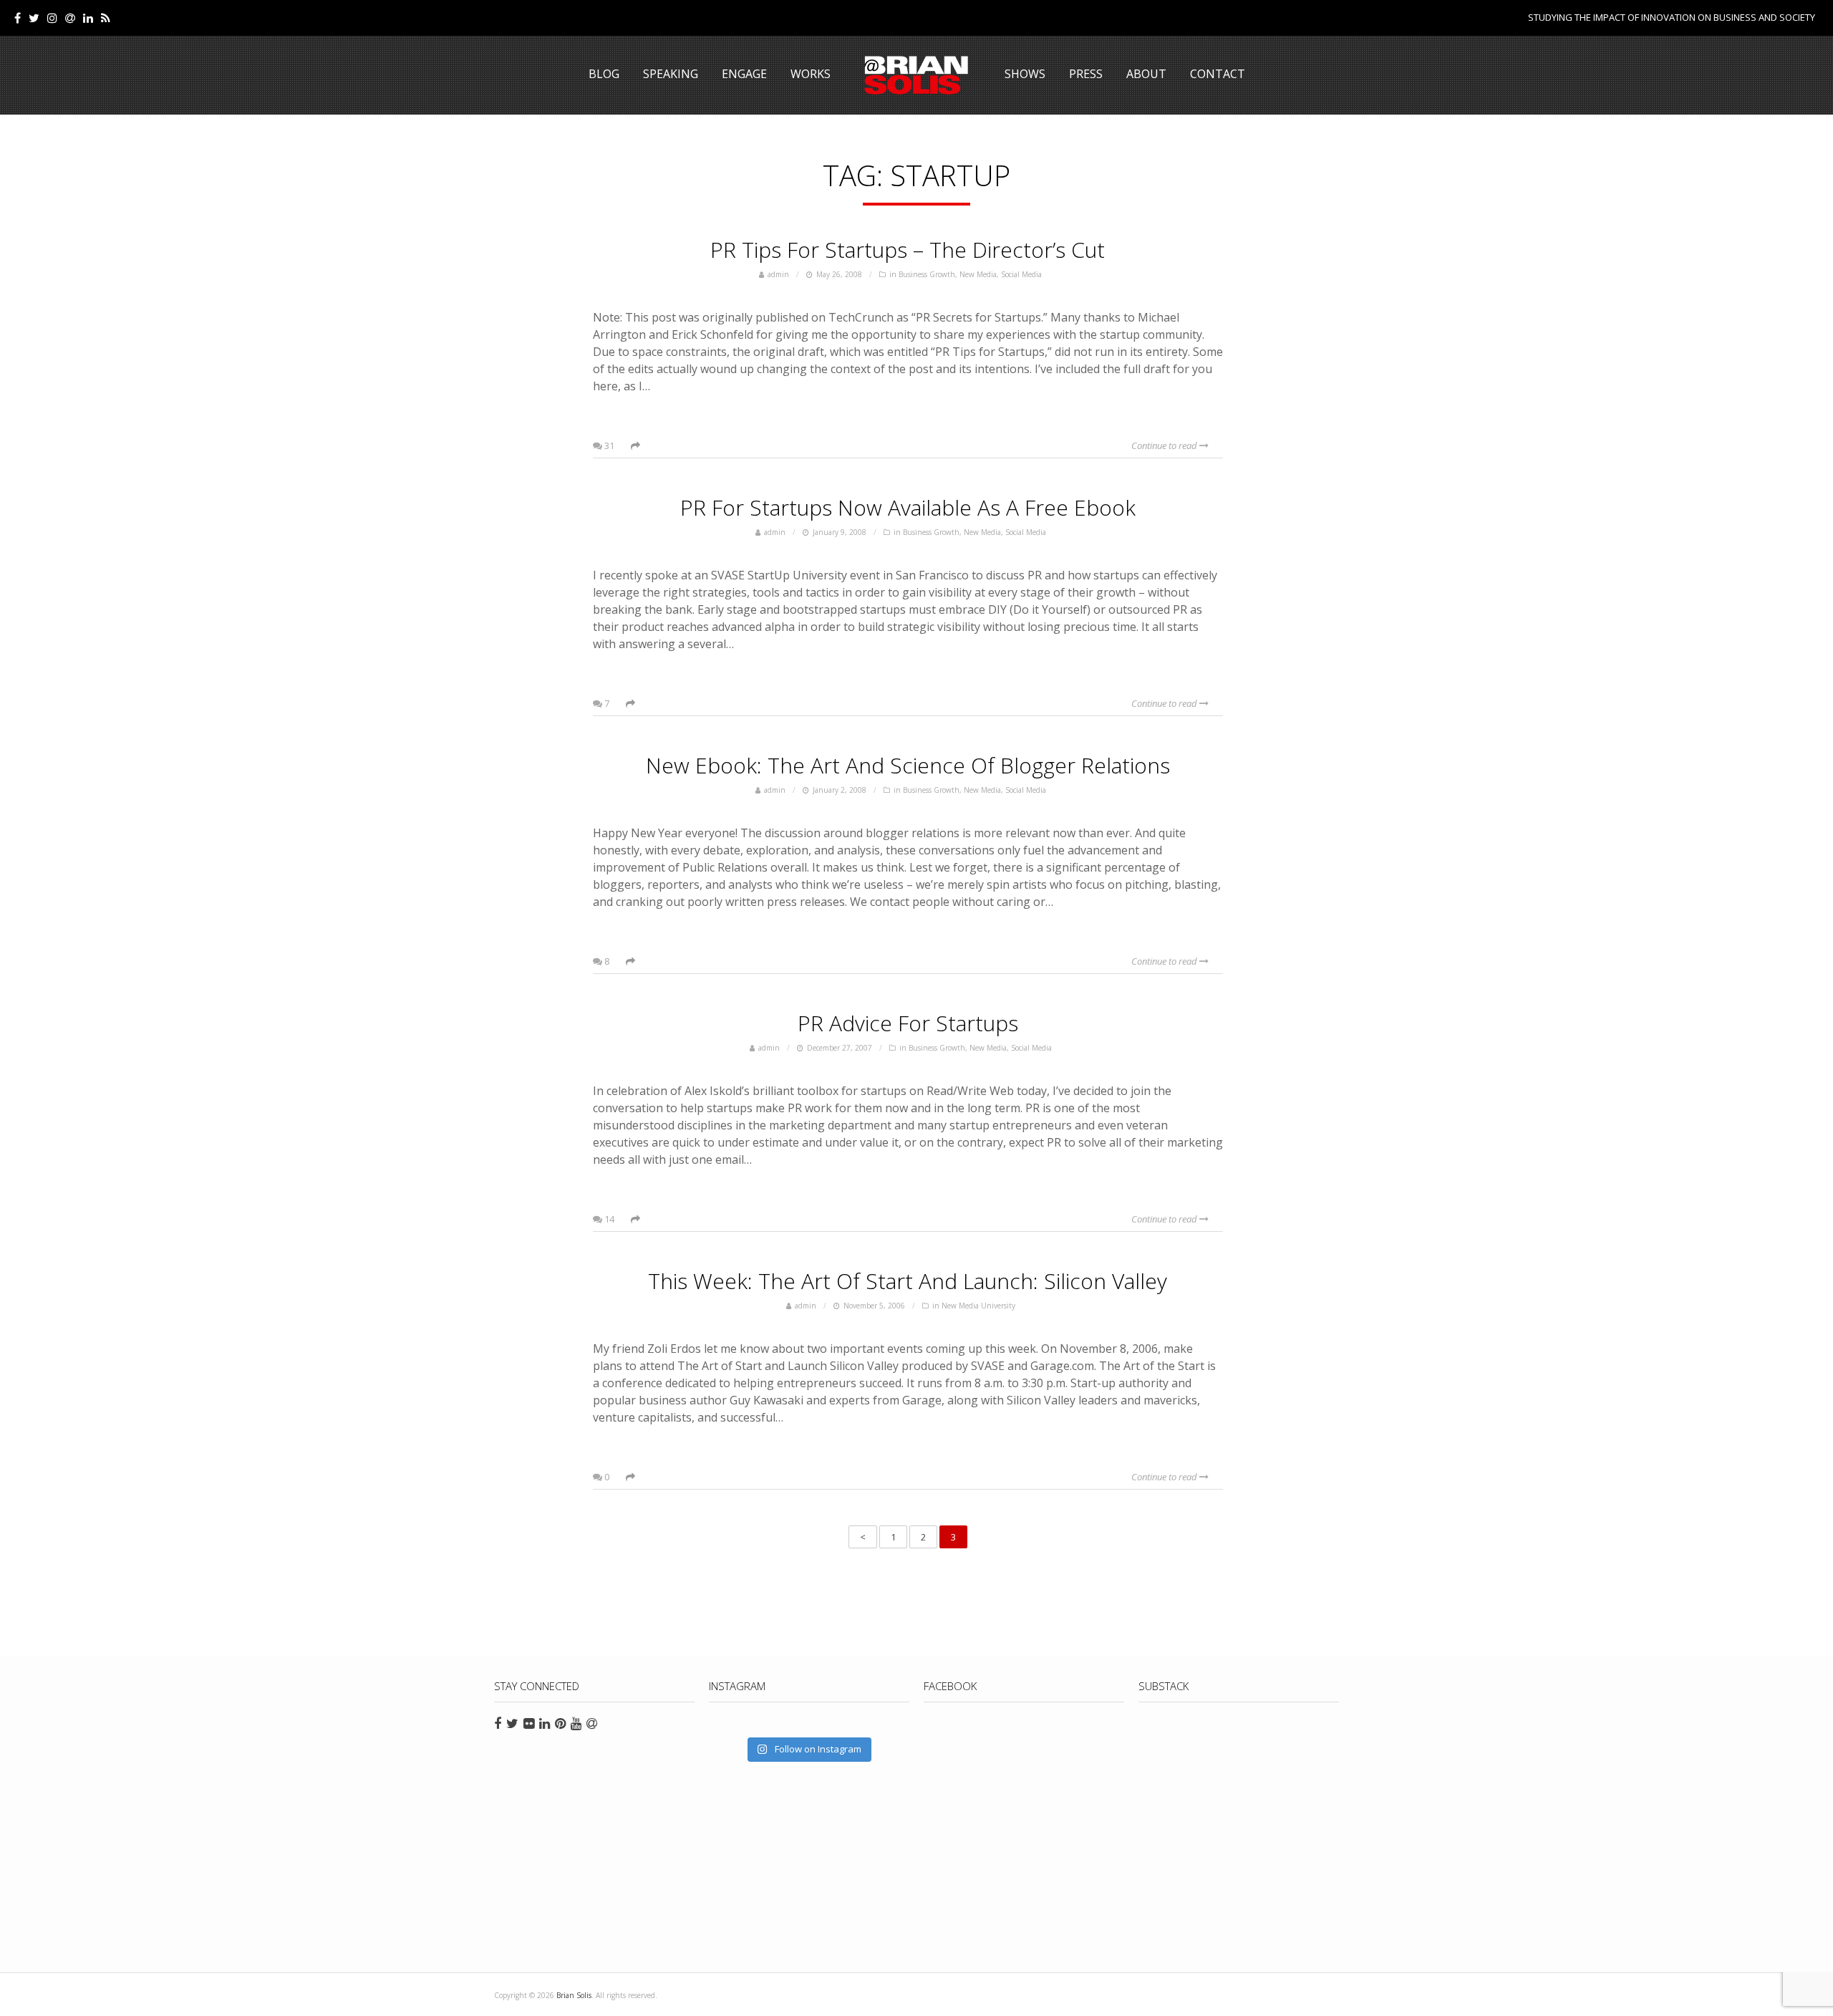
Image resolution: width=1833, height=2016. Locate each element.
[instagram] (52, 18)
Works (811, 74)
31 (608, 445)
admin (778, 274)
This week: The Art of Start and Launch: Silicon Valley (908, 1281)
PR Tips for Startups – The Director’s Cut (908, 250)
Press (1086, 74)
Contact (1218, 74)
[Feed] (106, 18)
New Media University (978, 1306)
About (1146, 74)
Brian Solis (916, 75)
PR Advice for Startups (908, 1023)
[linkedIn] (88, 18)
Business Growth (927, 274)
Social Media (1021, 274)
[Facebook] (18, 18)
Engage (744, 74)
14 (608, 1219)
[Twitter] (34, 18)
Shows (1025, 74)
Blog (604, 74)
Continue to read (1165, 445)
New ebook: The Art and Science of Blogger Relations (908, 765)
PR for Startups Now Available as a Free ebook (908, 507)
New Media (978, 274)
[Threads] (70, 18)
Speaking (671, 74)
